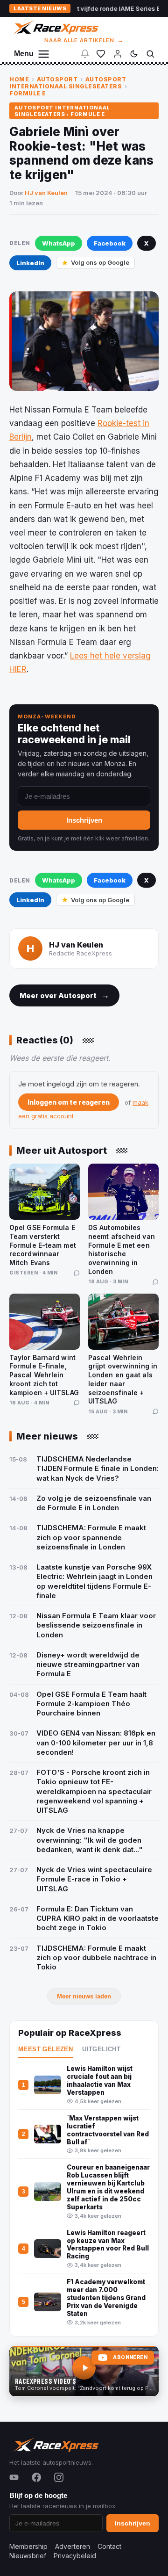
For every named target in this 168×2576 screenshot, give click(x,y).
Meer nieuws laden (84, 1996)
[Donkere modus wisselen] (134, 54)
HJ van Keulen (46, 193)
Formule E (28, 93)
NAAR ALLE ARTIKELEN (84, 40)
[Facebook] (36, 2477)
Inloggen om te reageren (69, 1102)
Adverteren (73, 2546)
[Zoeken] (150, 54)
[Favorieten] (101, 54)
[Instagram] (59, 2477)
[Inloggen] (118, 54)
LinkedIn (30, 263)
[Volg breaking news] (85, 54)
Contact (109, 2546)
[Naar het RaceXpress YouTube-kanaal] (84, 2371)
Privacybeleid (75, 2556)
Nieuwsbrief (28, 2556)
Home (19, 79)
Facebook (110, 243)
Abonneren (130, 2357)
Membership (28, 2546)
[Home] (55, 27)
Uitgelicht (101, 2049)
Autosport (57, 79)
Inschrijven (84, 820)
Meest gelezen (45, 2049)
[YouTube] (14, 2477)
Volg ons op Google (100, 262)
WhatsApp (59, 243)
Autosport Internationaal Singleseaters (68, 83)
